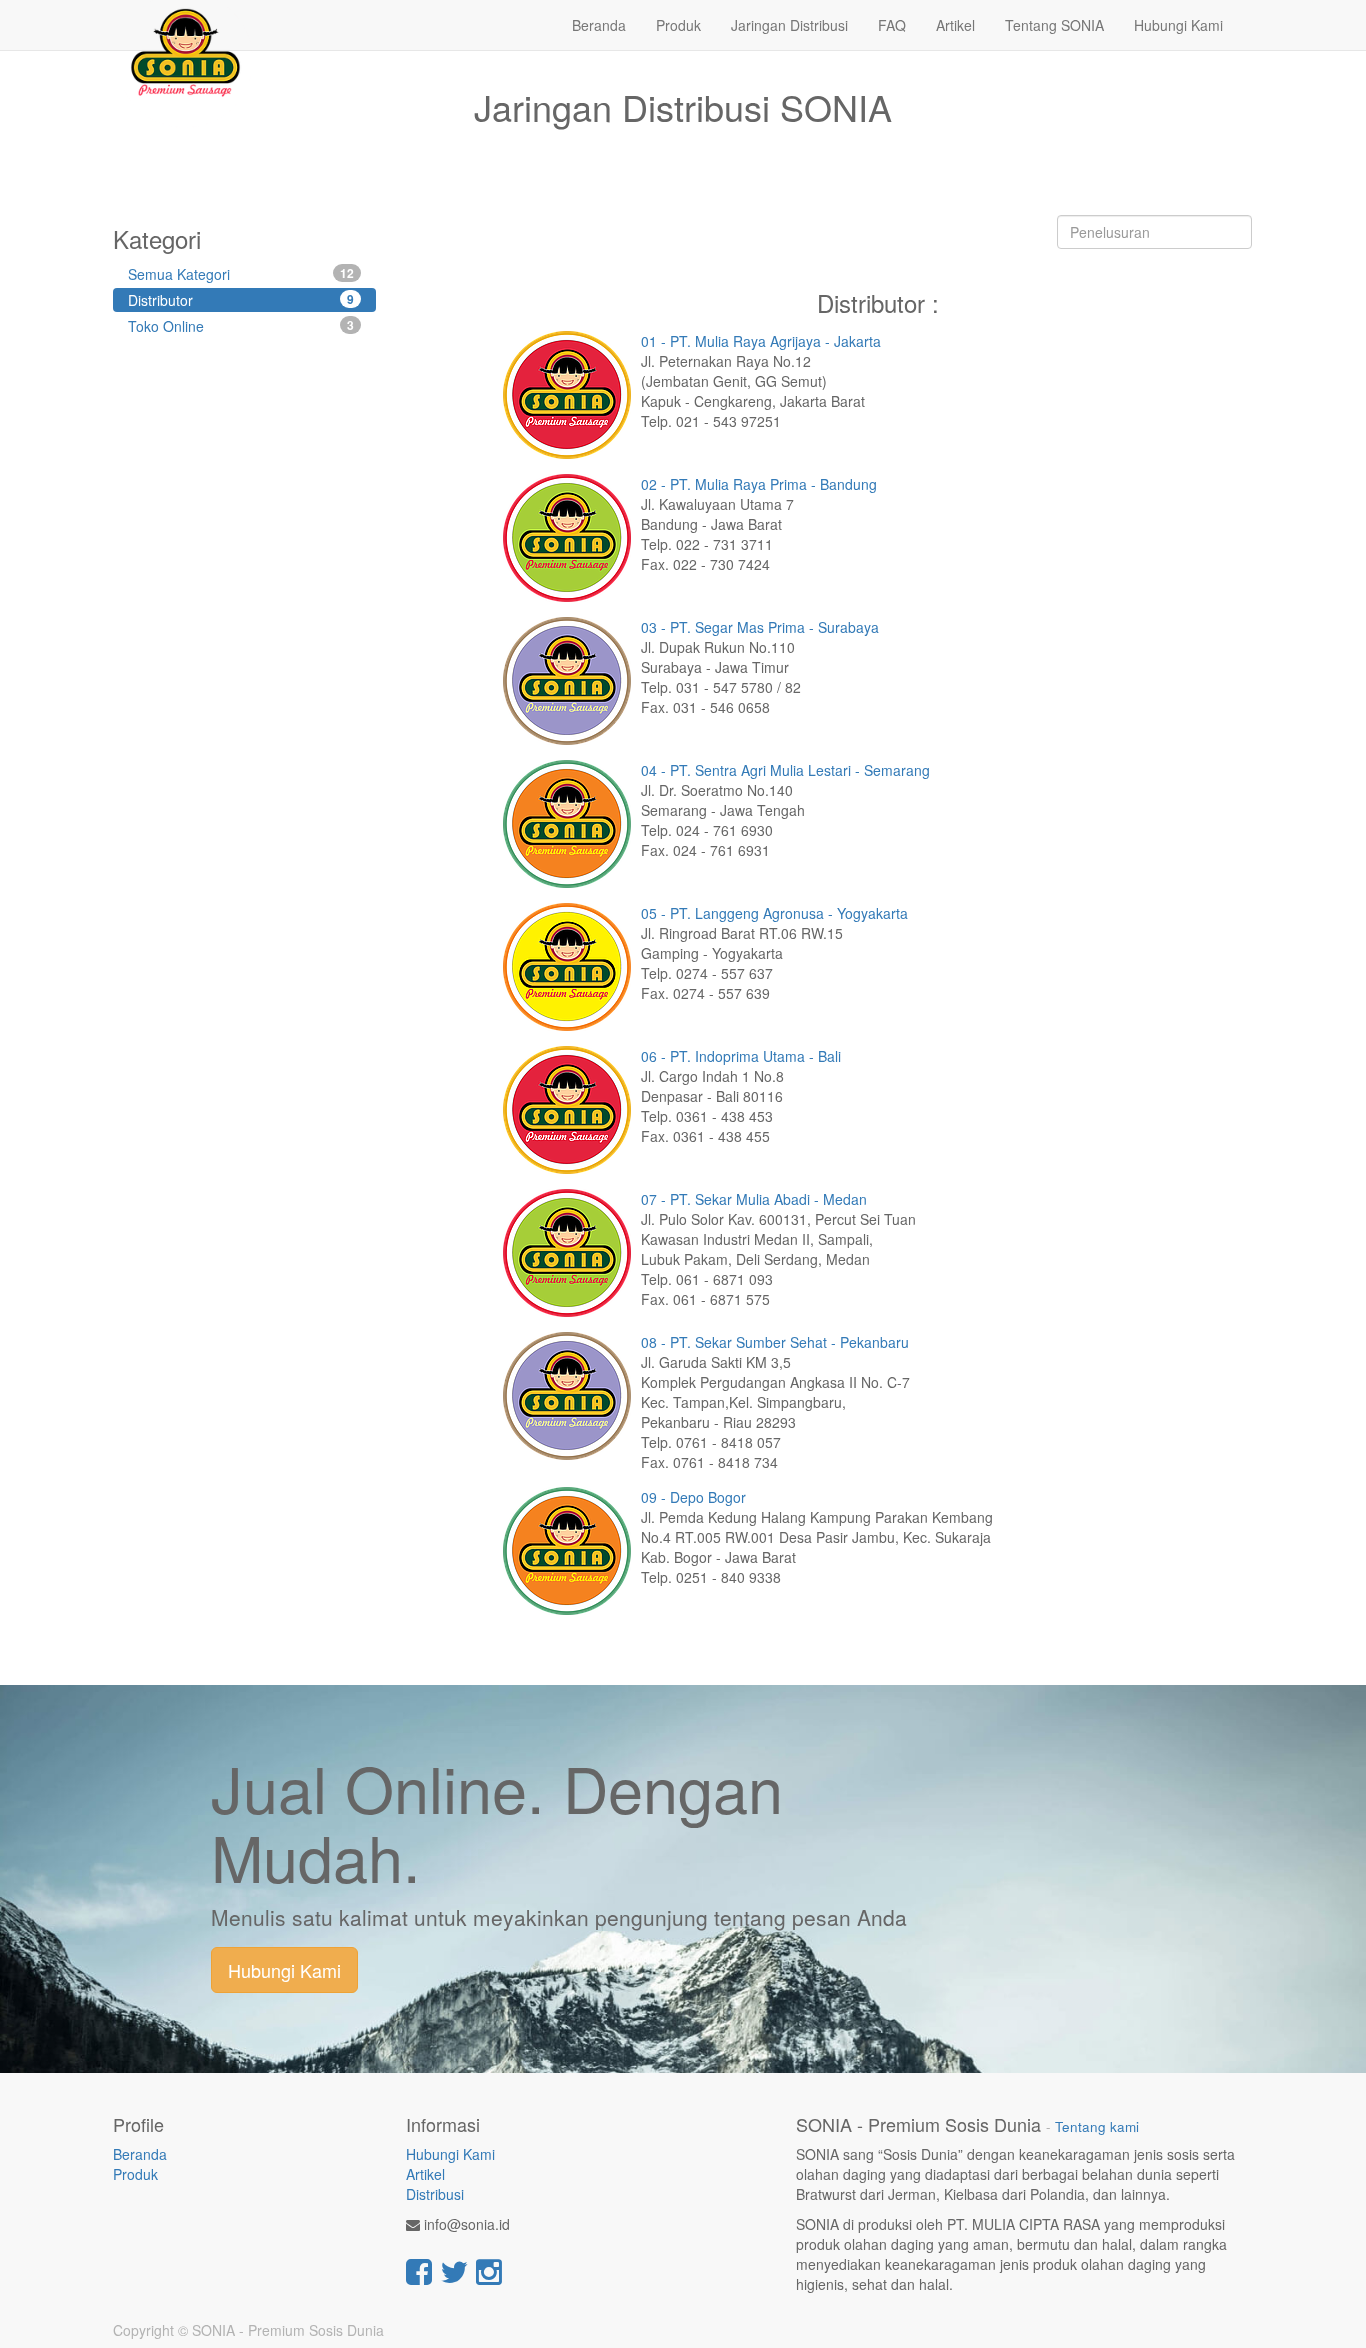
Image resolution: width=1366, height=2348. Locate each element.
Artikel (425, 2174)
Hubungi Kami (284, 1970)
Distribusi (435, 2194)
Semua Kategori (241, 274)
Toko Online (241, 326)
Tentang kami (1097, 2126)
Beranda (140, 2154)
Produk (135, 2174)
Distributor (241, 300)
